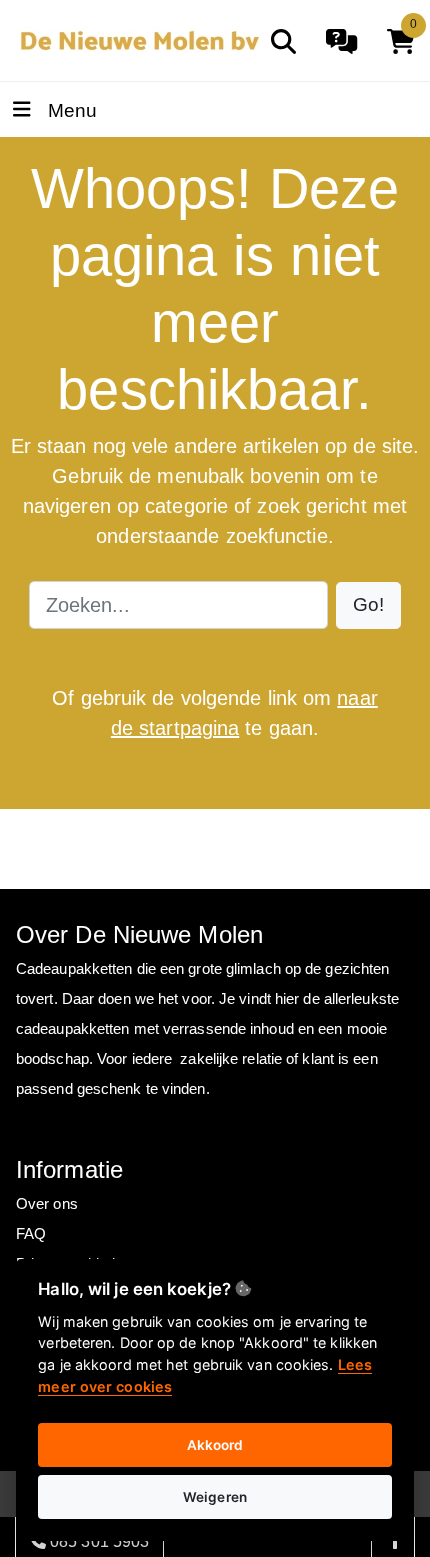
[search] (283, 41)
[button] (368, 605)
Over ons (47, 1203)
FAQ (31, 1233)
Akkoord (215, 1445)
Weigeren (215, 1497)
